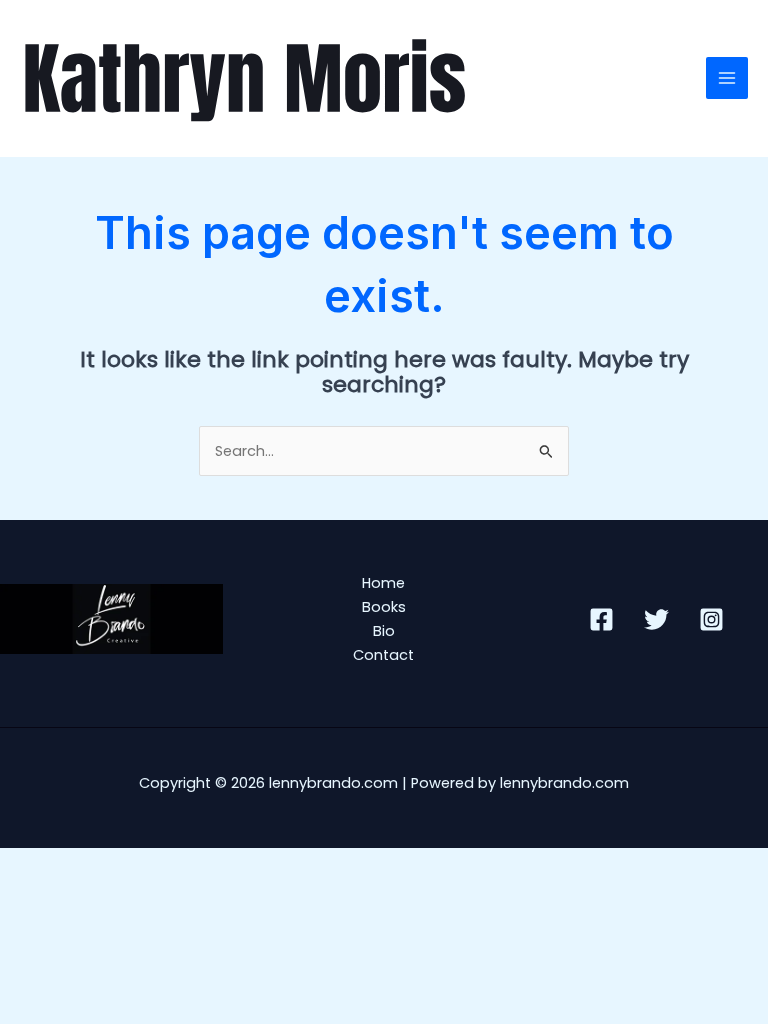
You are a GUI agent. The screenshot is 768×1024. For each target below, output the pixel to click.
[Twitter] (656, 619)
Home (383, 583)
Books (384, 607)
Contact (383, 655)
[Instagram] (711, 619)
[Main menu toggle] (727, 78)
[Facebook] (601, 619)
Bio (384, 631)
